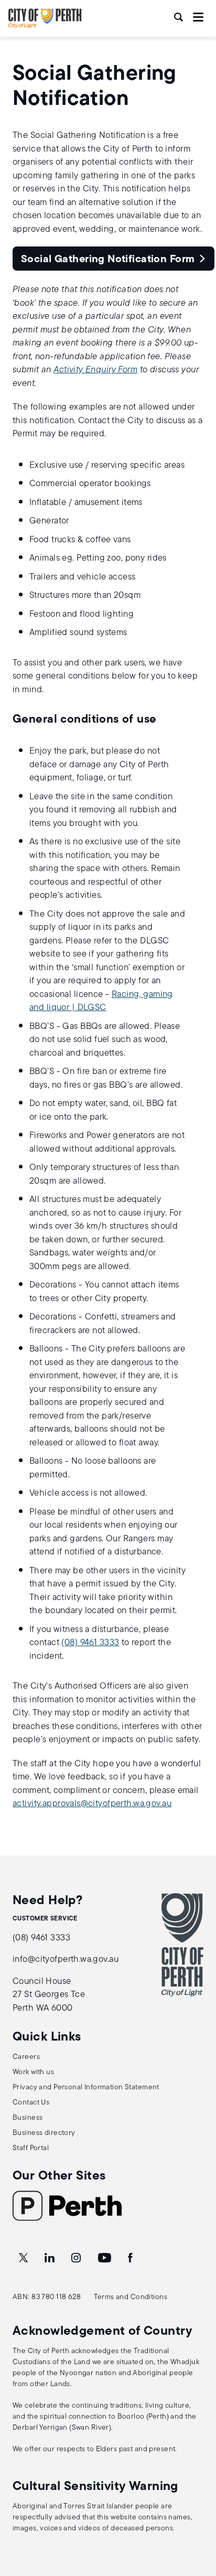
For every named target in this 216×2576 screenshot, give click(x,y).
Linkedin (51, 2258)
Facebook (131, 2258)
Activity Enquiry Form (95, 370)
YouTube (105, 2258)
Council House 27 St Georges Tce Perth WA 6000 (49, 1995)
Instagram (77, 2258)
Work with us (33, 2072)
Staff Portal (31, 2148)
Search (179, 17)
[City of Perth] (182, 1945)
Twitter (24, 2258)
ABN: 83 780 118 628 (47, 2297)
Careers (26, 2057)
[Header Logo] (45, 26)
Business (28, 2118)
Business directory (44, 2133)
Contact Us (31, 2103)
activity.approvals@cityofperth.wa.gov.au (92, 1804)
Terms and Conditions (131, 2297)
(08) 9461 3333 (90, 1643)
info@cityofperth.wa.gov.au (66, 1960)
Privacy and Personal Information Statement (86, 2087)
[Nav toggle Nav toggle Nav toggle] (198, 17)
